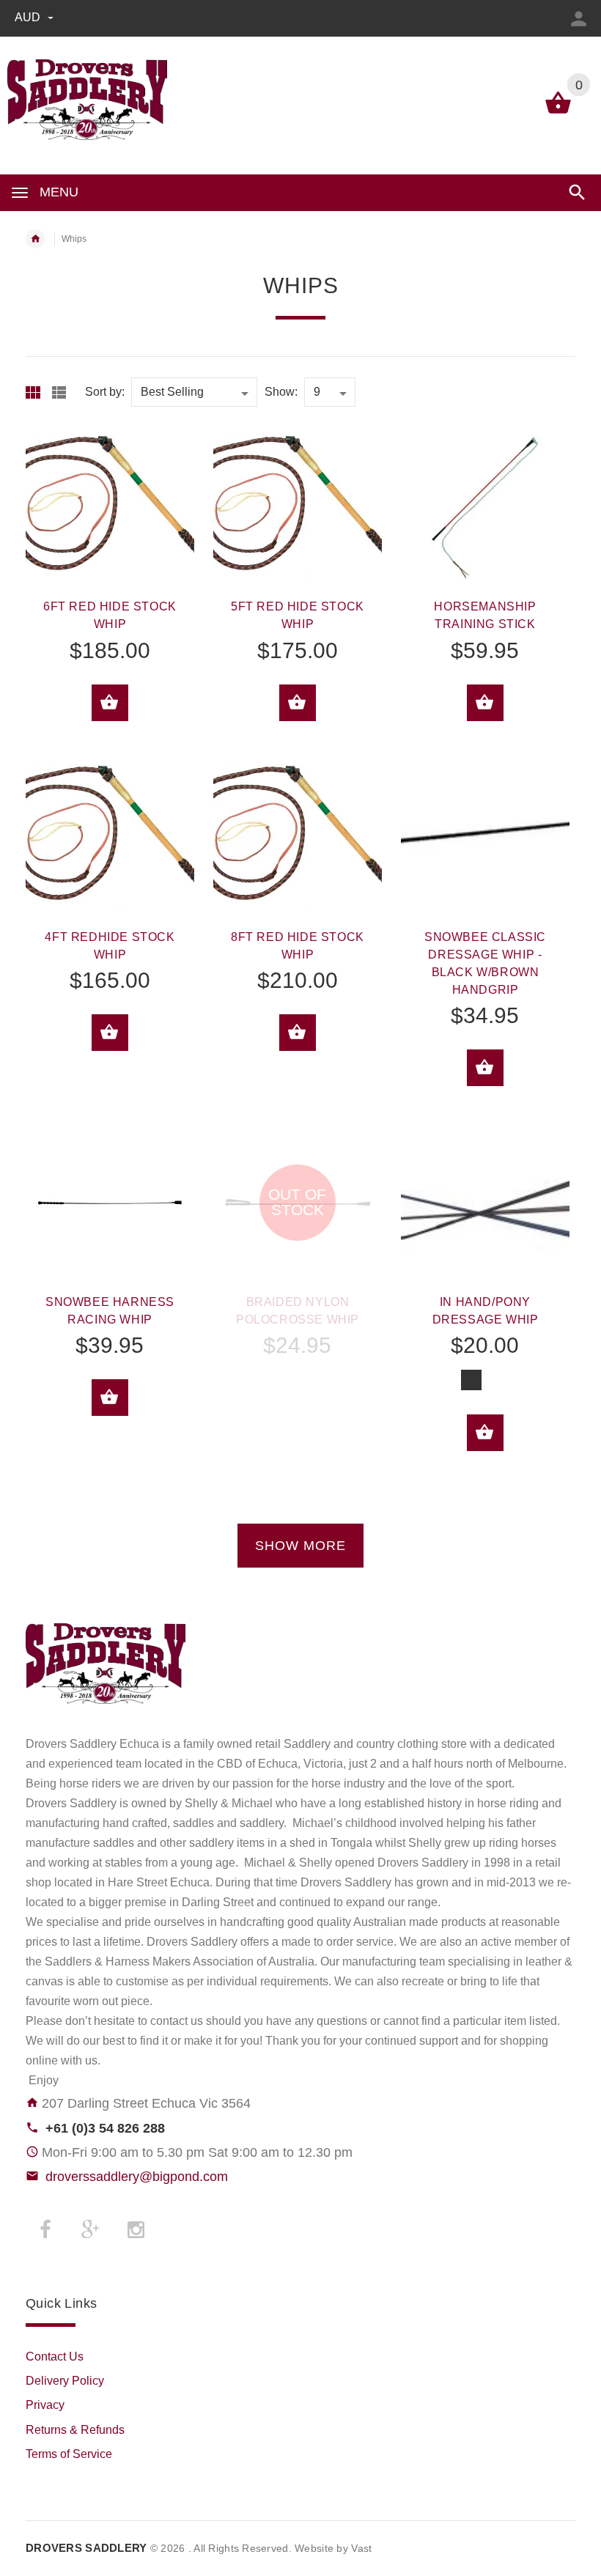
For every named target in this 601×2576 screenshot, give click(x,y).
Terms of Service (69, 2454)
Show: (281, 392)
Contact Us (55, 2357)
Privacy (45, 2405)
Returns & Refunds (75, 2430)
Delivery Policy (65, 2381)
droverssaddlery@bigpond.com (137, 2177)
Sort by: (105, 392)
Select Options (485, 1433)
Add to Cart (110, 703)
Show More (300, 1546)
